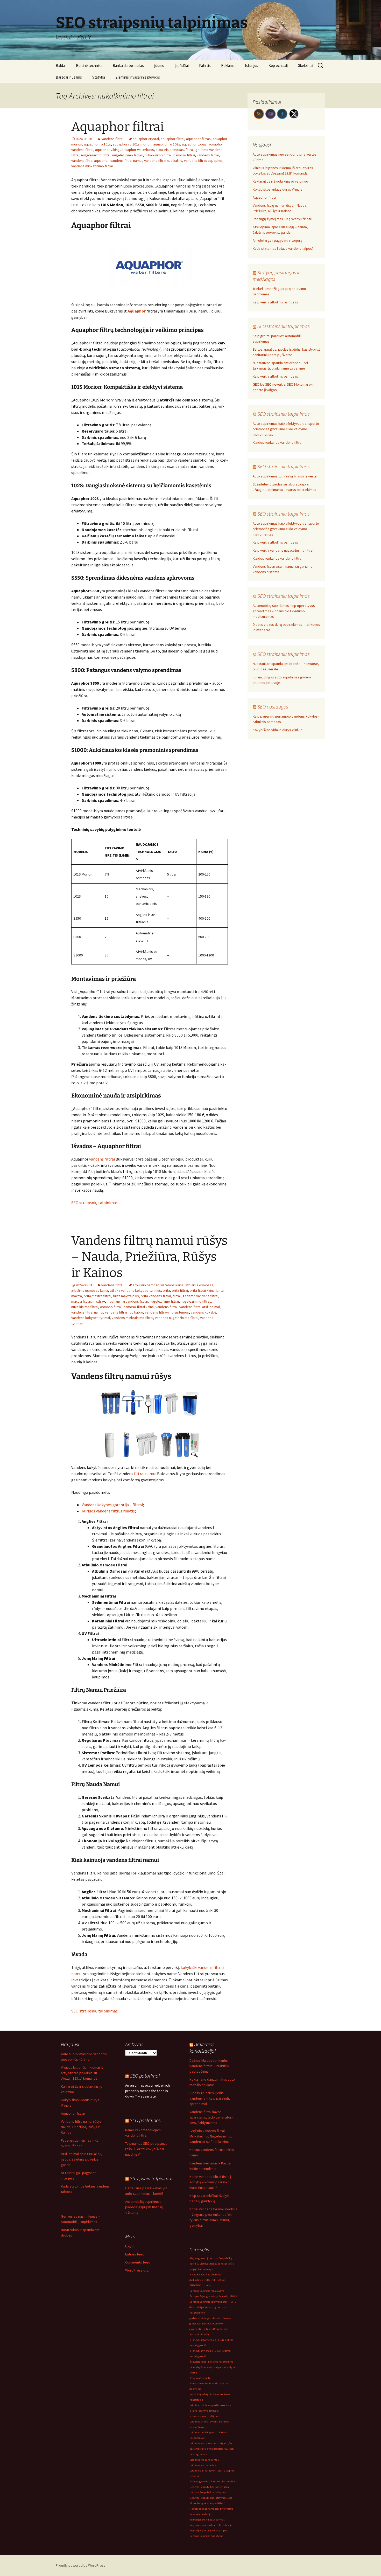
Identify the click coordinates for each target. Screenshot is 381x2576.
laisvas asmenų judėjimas (204, 2416)
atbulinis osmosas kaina (90, 1290)
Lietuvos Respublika (223, 2481)
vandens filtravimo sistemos (167, 1312)
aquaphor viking (107, 150)
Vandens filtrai (112, 139)
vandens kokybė (203, 1312)
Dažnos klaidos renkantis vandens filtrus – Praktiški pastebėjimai (209, 2066)
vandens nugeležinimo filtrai (177, 1318)
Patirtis (205, 65)
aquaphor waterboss (138, 150)
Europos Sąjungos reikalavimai (207, 2291)
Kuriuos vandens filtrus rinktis (108, 1511)
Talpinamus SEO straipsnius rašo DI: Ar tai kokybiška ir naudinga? (146, 2149)
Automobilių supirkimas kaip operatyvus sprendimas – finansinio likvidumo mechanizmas (284, 611)
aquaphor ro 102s (167, 144)
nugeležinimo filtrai (96, 155)
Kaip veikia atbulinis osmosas (275, 302)
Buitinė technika (89, 65)
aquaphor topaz (194, 144)
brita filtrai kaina (202, 1290)
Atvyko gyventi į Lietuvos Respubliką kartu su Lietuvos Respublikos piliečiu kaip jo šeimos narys (212, 2264)
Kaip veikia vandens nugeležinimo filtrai (283, 550)
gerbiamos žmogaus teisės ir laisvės (210, 2318)
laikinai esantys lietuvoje (204, 2411)
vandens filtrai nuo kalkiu (163, 161)
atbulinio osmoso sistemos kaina (158, 1285)
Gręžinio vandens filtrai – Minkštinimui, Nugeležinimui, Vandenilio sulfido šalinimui (211, 2136)
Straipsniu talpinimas (152, 2178)
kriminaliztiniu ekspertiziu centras (210, 2405)
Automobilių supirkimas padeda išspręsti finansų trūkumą (144, 2207)
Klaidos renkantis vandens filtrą (277, 442)
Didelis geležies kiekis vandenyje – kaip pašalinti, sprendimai (210, 2098)
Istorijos (252, 65)
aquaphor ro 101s (97, 144)
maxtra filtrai (81, 1301)
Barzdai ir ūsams (69, 77)
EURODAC (220, 2280)
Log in (130, 2246)
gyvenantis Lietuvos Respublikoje (209, 2329)
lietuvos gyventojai (200, 2481)
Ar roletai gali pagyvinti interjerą (277, 240)
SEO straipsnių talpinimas (94, 1203)
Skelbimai (306, 65)
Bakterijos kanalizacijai (203, 2047)
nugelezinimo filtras (128, 155)
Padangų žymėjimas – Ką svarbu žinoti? (283, 219)
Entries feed (135, 2254)
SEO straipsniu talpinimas (284, 326)
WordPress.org (137, 2270)
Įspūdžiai (182, 65)
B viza (200, 2275)
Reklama (228, 65)
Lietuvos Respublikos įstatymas (208, 2492)
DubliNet (217, 2275)
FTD (234, 2302)
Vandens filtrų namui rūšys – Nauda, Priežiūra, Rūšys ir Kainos (149, 1257)
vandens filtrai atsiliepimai (200, 1307)
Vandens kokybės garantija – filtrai (112, 1505)
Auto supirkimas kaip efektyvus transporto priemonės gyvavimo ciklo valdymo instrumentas (286, 429)
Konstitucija (196, 2400)
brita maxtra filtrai (97, 1296)
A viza (193, 2275)
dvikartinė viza (198, 2280)
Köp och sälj (278, 65)
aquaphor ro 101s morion (132, 144)
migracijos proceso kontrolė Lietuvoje (211, 2525)
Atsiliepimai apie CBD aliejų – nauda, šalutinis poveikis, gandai (83, 2159)
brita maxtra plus (126, 1296)
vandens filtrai (208, 155)
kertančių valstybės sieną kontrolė (210, 2394)
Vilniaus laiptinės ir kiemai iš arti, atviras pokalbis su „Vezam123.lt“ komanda (82, 2073)
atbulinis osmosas (170, 150)
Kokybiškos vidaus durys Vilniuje (278, 189)
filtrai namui (145, 1474)
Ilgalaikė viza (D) (199, 2334)
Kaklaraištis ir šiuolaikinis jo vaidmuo (280, 181)
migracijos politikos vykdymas (207, 2520)
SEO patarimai (145, 2076)
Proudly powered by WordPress (81, 2565)
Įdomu (159, 65)
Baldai (61, 65)
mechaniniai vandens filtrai (127, 1301)
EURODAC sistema (200, 2285)
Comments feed (138, 2262)
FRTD (229, 2302)
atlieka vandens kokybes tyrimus (135, 1290)
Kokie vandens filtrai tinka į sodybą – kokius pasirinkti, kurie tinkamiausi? (210, 2182)
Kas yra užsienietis (200, 2378)
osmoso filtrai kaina (139, 1307)
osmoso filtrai (184, 155)
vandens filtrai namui (126, 161)
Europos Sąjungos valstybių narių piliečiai (214, 2296)
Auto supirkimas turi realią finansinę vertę (285, 476)
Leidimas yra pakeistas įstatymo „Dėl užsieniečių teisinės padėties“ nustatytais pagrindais (212, 2449)
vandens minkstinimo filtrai (92, 166)
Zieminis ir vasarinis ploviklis (138, 77)
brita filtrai (180, 1290)
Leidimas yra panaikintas (204, 2460)
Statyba (99, 77)
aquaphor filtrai (172, 139)
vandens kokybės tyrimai (91, 1318)
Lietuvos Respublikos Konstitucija (209, 2487)
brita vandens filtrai (156, 1296)
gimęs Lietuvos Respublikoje (206, 2324)
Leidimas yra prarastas (203, 2465)
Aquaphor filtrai (118, 127)
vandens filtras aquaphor (203, 161)
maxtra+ (99, 1301)
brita (166, 1290)
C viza (207, 2275)
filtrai (190, 150)
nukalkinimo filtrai (158, 155)
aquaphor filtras (198, 139)
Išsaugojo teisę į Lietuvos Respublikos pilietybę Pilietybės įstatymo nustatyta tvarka (212, 2367)
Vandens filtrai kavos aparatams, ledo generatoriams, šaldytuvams (211, 2117)
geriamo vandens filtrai (200, 1296)
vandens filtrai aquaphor (90, 161)
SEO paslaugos (273, 707)
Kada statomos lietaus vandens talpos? (283, 248)
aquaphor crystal (146, 139)
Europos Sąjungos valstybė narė (208, 2302)
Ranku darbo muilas (128, 65)
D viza (211, 2280)
